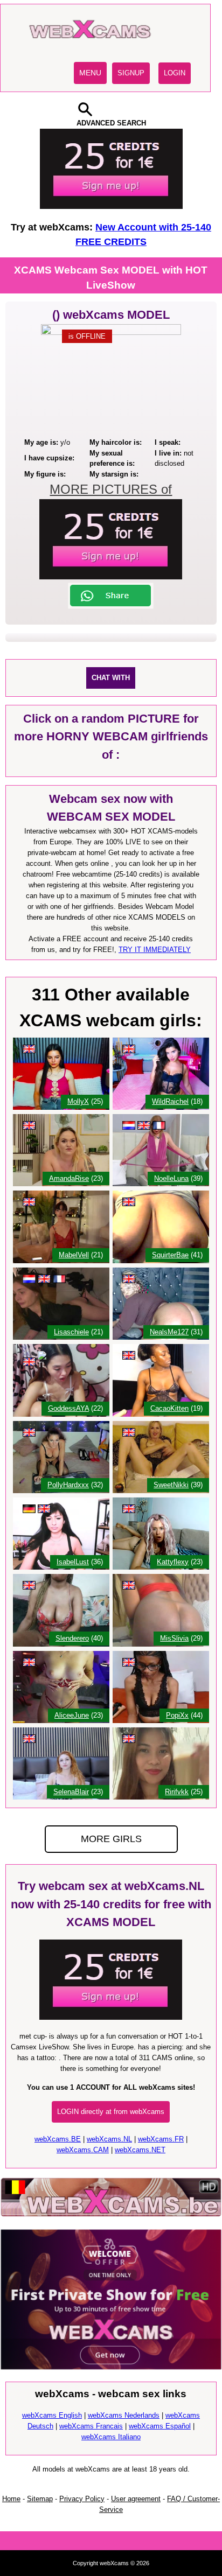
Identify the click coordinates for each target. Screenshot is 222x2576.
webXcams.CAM (83, 2150)
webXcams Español (160, 2426)
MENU (90, 73)
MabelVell (74, 1255)
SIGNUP (131, 73)
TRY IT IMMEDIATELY (155, 950)
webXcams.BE (58, 2139)
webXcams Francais (91, 2426)
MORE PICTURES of (111, 489)
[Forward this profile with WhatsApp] (111, 607)
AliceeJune (72, 1715)
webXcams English (52, 2415)
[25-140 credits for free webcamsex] (111, 206)
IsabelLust (73, 1562)
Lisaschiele (71, 1332)
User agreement (136, 2499)
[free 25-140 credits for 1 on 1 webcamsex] (111, 577)
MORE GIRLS (111, 1839)
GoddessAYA (68, 1408)
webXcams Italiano (111, 2437)
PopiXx (177, 1715)
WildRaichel (170, 1101)
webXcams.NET (140, 2150)
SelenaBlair (71, 1792)
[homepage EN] (92, 48)
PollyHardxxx (68, 1485)
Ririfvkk (177, 1792)
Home (11, 2499)
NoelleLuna (171, 1178)
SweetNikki (171, 1485)
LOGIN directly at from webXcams (111, 2112)
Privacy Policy (82, 2499)
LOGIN (175, 73)
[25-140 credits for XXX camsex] (111, 2017)
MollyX (78, 1101)
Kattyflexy (173, 1562)
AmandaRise (69, 1178)
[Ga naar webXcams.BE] (111, 2215)
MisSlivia (174, 1638)
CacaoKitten (169, 1408)
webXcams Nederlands (124, 2415)
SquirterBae (170, 1255)
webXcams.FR (161, 2139)
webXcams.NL (109, 2139)
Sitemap (40, 2499)
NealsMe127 (169, 1332)
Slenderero (72, 1638)
